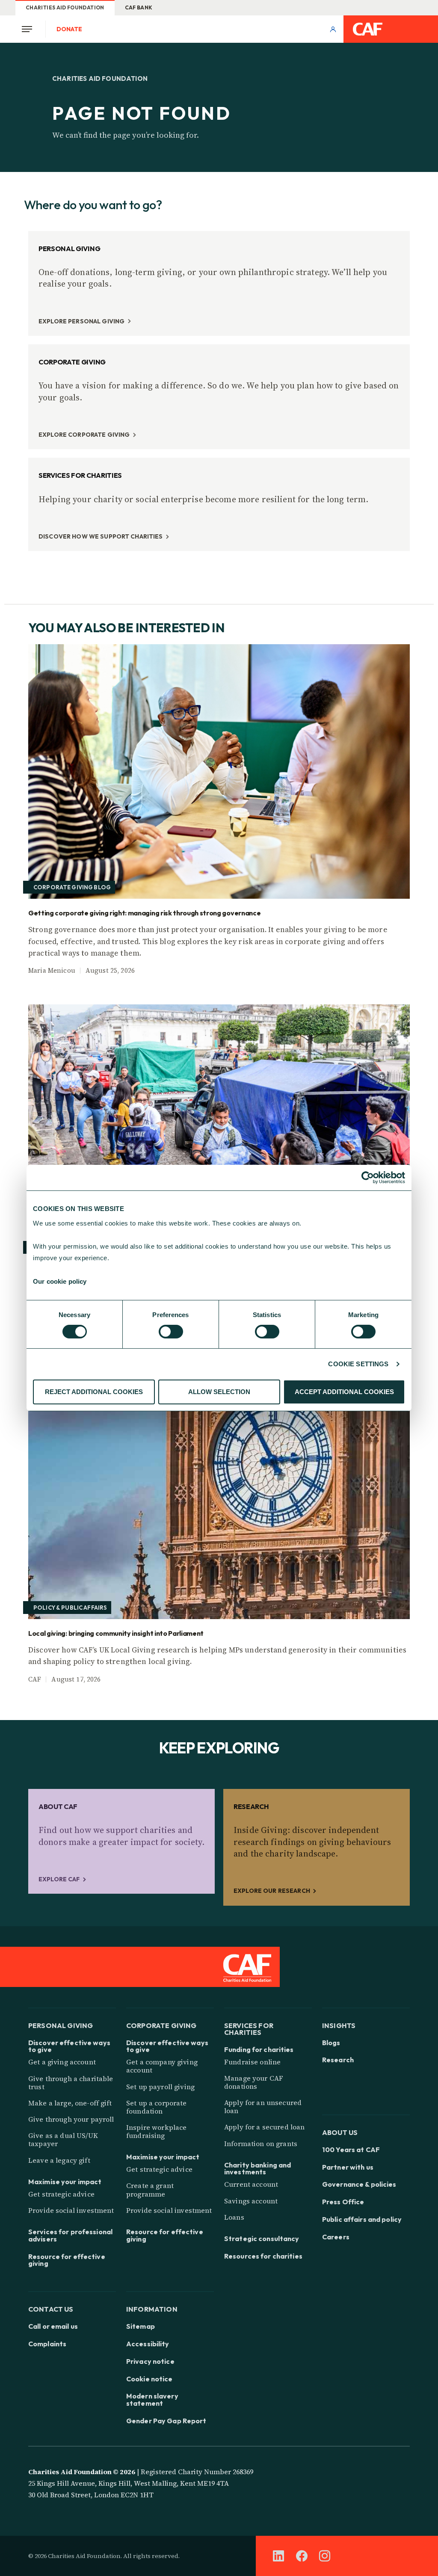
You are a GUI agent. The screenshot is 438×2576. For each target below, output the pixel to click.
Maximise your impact (65, 2182)
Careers (336, 2237)
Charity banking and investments (257, 2169)
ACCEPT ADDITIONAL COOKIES (344, 1392)
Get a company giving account (162, 2066)
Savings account (251, 2201)
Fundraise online (252, 2062)
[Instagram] (325, 2556)
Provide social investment (71, 2210)
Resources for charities (263, 2256)
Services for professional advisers (70, 2235)
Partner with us (348, 2167)
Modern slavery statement (152, 2400)
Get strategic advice (61, 2194)
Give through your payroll (71, 2119)
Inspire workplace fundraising (156, 2131)
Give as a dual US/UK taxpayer (63, 2139)
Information (152, 2309)
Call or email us (53, 2326)
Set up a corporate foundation (157, 2107)
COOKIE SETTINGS (358, 1364)
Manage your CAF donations (254, 2082)
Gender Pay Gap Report (166, 2421)
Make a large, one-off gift (70, 2103)
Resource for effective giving (67, 2260)
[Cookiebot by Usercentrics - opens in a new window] (368, 1178)
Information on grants (261, 2144)
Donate (69, 29)
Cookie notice (149, 2379)
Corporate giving (161, 2025)
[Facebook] (302, 2556)
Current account (251, 2184)
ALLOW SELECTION (219, 1392)
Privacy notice (150, 2361)
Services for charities (249, 2028)
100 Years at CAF (351, 2150)
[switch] (171, 1332)
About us (340, 2132)
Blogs (331, 2043)
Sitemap (141, 2326)
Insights (339, 2025)
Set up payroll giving (160, 2087)
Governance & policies (359, 2184)
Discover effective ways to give (69, 2046)
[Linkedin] (278, 2556)
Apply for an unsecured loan (263, 2107)
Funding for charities (259, 2050)
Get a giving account (62, 2062)
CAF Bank (139, 7)
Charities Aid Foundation (65, 7)
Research (338, 2060)
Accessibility (148, 2344)
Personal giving (61, 2025)
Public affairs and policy (362, 2219)
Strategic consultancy (262, 2239)
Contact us (51, 2309)
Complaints (47, 2344)
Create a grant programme (150, 2190)
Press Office (343, 2202)
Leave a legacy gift (59, 2160)
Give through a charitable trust (71, 2083)
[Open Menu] (30, 29)
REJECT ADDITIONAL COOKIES (94, 1392)
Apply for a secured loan (264, 2127)
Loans (234, 2217)
